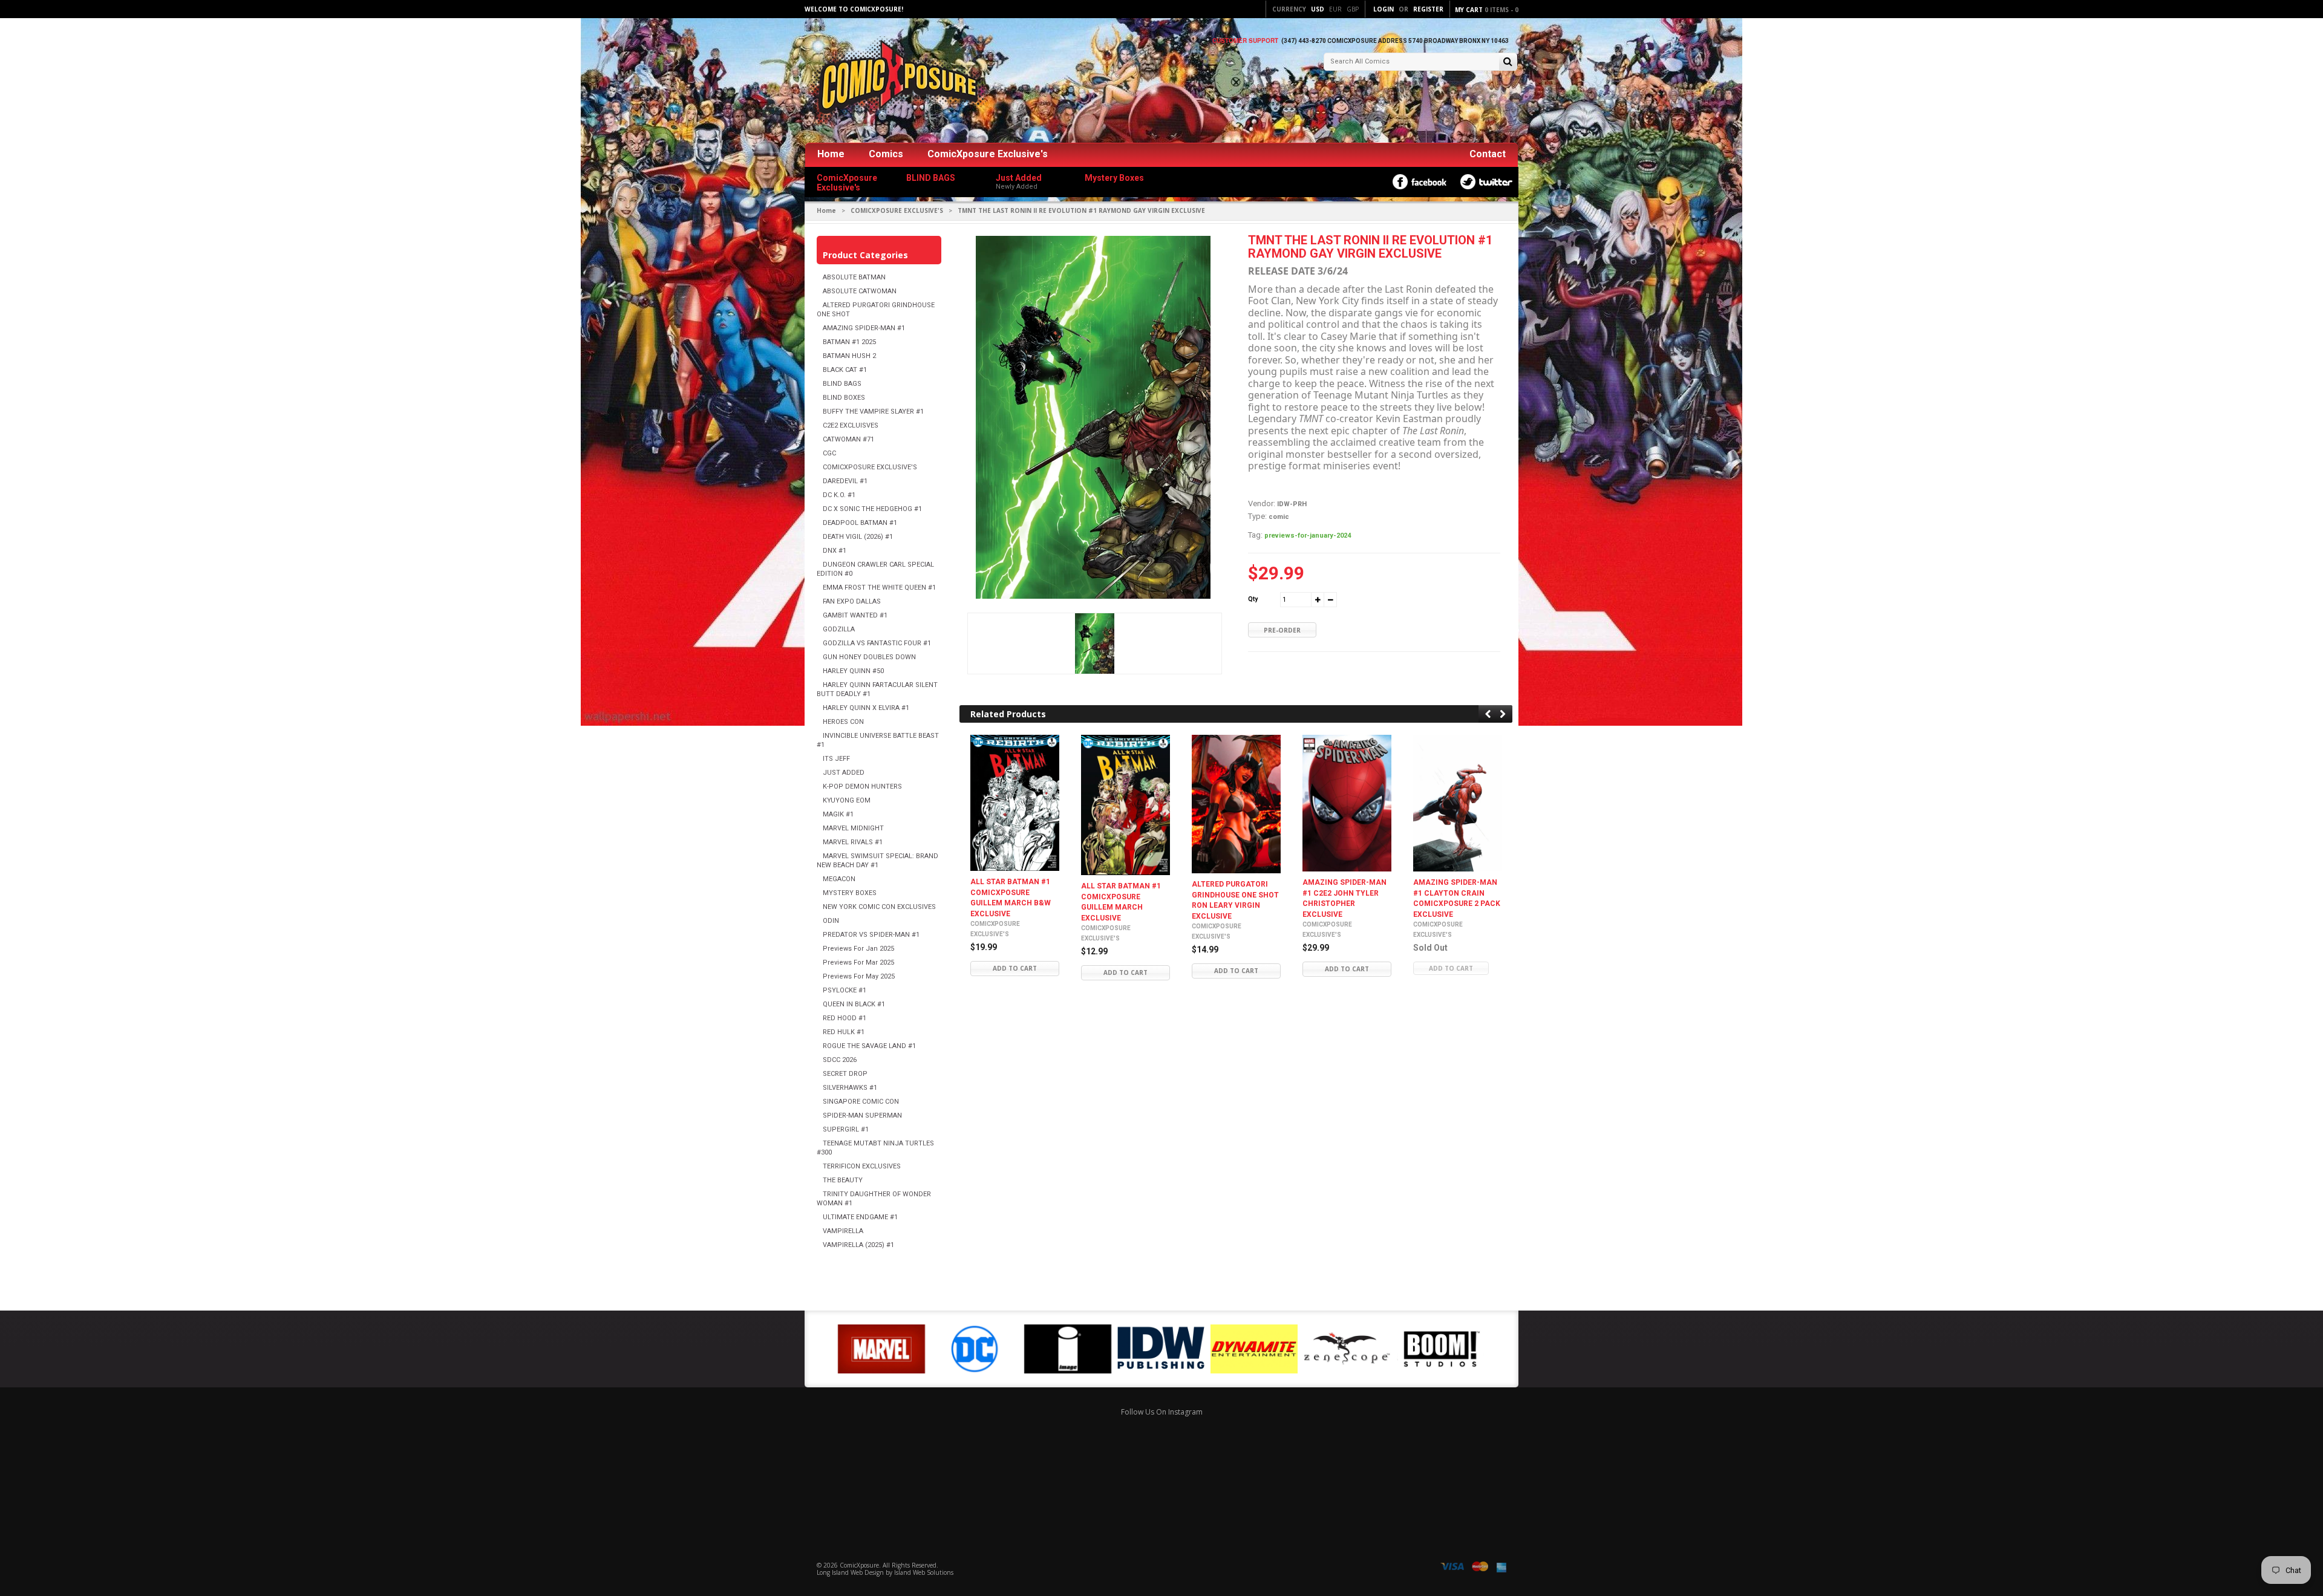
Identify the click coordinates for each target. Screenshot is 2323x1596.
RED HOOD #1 (845, 1018)
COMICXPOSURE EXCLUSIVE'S (897, 210)
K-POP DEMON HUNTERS (862, 787)
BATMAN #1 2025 (849, 342)
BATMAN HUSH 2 (849, 356)
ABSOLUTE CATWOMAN (860, 291)
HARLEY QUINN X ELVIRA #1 (866, 708)
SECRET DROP (845, 1074)
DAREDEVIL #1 (845, 481)
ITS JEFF (836, 759)
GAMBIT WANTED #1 (855, 615)
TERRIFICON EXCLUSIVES (862, 1166)
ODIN (831, 921)
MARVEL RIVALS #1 (853, 842)
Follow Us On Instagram (1162, 1412)
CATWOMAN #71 (848, 439)
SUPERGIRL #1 (846, 1129)
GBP (1353, 9)
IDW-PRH (1292, 504)
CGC (829, 453)
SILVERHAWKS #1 (850, 1088)
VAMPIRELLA (843, 1231)
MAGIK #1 (838, 814)
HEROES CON (843, 722)
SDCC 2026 (840, 1060)
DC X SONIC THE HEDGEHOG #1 (872, 509)
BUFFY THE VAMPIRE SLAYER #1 (873, 412)
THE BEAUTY (843, 1180)
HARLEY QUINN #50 (853, 671)
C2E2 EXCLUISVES (851, 425)
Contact (1488, 154)
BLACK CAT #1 (845, 370)
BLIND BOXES (844, 398)
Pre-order (1282, 630)
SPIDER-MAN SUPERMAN (862, 1116)
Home (831, 154)
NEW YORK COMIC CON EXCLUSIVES (879, 907)
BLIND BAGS (842, 384)
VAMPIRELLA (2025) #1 (858, 1245)
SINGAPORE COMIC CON (861, 1102)
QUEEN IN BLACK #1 (854, 1004)
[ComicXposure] (895, 81)
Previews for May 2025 (859, 976)
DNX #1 (835, 551)
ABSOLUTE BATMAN (854, 277)
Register (1428, 9)
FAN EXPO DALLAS (852, 601)
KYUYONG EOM (847, 800)
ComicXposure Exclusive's (988, 154)
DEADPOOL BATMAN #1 (860, 523)
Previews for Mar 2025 (858, 962)
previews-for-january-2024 (1308, 536)
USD (1318, 9)
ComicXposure (859, 1565)
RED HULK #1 (844, 1032)
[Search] (1508, 63)
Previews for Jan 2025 (858, 949)
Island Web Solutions (924, 1572)
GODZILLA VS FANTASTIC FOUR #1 (877, 643)
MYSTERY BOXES (850, 893)
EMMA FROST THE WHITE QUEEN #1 (879, 588)
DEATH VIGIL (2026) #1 (858, 537)
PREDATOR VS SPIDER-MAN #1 (871, 935)
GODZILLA (839, 629)
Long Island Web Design (850, 1572)
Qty (1253, 599)
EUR (1335, 9)
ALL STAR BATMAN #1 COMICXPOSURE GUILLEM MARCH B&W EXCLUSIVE (1011, 898)
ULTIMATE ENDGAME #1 (860, 1217)
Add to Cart (1015, 969)
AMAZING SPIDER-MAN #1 (864, 328)
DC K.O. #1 (839, 495)
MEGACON (839, 879)
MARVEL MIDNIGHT (853, 828)
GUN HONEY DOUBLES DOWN (869, 657)
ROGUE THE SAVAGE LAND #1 (869, 1046)
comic (1279, 517)
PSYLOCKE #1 (845, 990)
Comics (886, 154)
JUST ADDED (844, 773)
